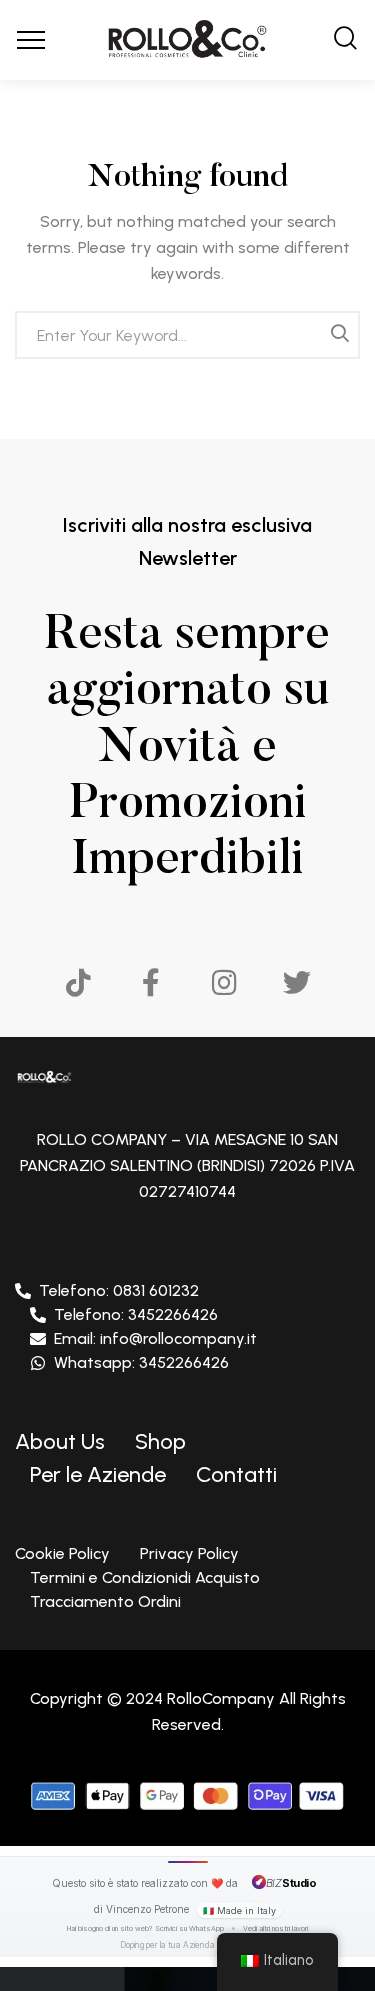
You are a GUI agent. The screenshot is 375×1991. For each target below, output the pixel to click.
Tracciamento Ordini (105, 1601)
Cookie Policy (62, 1553)
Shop (160, 1441)
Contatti (236, 1474)
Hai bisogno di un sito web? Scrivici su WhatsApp (145, 1928)
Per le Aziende (98, 1474)
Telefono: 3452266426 (136, 1314)
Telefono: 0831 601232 (119, 1290)
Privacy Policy (189, 1553)
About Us (60, 1441)
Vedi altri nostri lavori (275, 1928)
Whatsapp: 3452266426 (141, 1362)
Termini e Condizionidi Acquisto (145, 1577)
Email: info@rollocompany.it (155, 1338)
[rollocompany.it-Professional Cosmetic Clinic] (187, 40)
